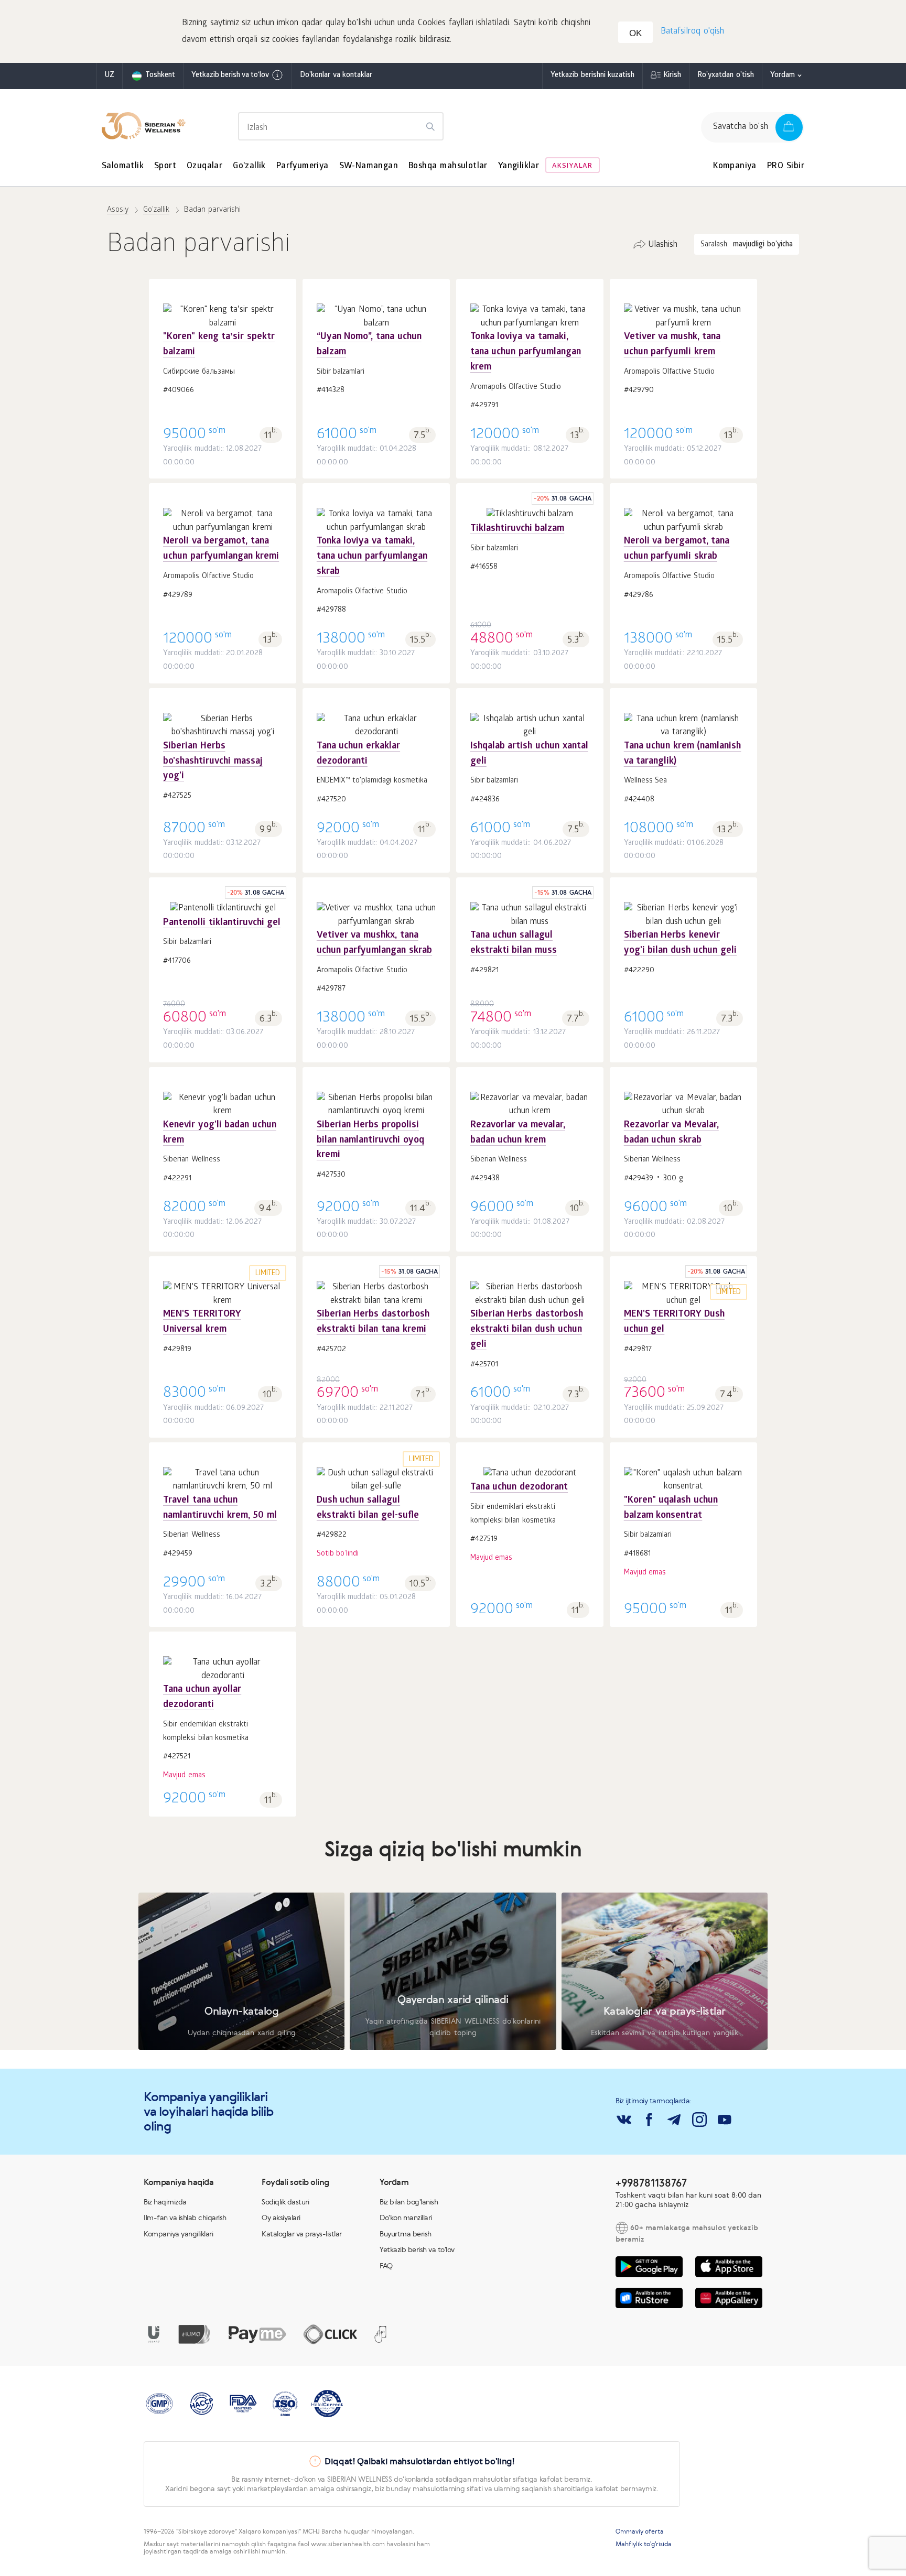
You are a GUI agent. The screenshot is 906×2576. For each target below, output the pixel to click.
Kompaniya (735, 166)
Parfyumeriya (303, 166)
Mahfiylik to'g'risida (644, 2544)
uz (110, 76)
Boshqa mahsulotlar (448, 166)
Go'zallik (249, 166)
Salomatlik (123, 166)
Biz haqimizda (165, 2202)
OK (635, 33)
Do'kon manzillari (406, 2218)
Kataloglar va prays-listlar (302, 2234)
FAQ (386, 2266)
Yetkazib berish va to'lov (417, 2249)
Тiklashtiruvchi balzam (517, 529)
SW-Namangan (369, 166)
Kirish (672, 76)
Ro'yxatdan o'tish (726, 76)
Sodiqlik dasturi (285, 2202)
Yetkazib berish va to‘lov (230, 76)
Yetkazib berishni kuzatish (592, 76)
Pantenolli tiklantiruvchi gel (222, 923)
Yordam (783, 76)
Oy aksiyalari (281, 2218)
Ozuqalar (204, 166)
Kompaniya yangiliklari (178, 2234)
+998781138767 (651, 2183)
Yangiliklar (519, 166)
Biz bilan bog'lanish (409, 2202)
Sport (165, 166)
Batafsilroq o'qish (692, 32)
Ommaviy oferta (640, 2531)
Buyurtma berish (406, 2234)
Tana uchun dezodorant (519, 1488)
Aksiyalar (572, 166)
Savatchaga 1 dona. (223, 362)
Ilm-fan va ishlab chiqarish (185, 2218)
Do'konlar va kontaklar (336, 76)
